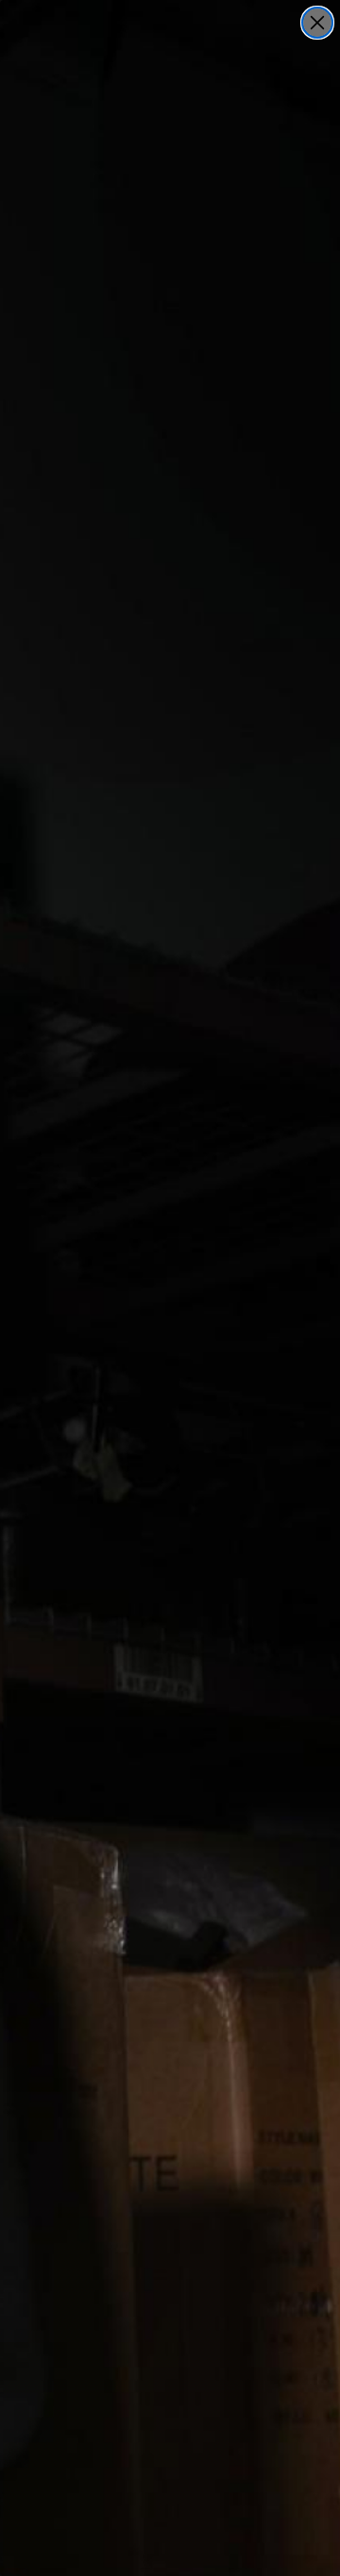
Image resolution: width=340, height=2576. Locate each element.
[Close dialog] (317, 23)
